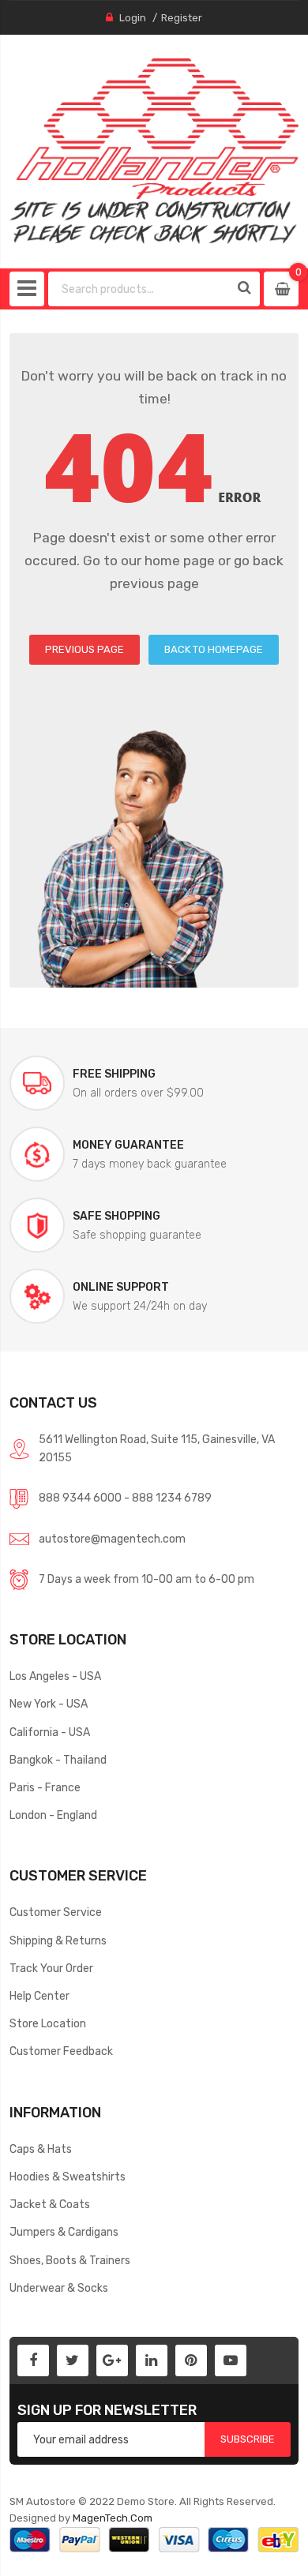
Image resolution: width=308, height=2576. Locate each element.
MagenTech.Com (113, 2518)
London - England (53, 1815)
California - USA (50, 1732)
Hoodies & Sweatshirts (68, 2177)
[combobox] (139, 289)
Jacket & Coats (50, 2204)
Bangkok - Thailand (58, 1760)
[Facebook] (33, 2360)
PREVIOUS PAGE (85, 649)
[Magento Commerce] (154, 151)
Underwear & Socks (59, 2288)
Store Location (48, 2023)
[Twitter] (73, 2360)
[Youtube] (231, 2360)
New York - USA (49, 1704)
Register (182, 18)
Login (133, 18)
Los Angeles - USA (55, 1676)
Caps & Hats (41, 2149)
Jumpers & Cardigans (64, 2232)
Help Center (39, 1996)
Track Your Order (51, 1968)
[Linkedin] (152, 2360)
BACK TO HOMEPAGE (214, 649)
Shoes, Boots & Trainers (70, 2260)
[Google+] (112, 2360)
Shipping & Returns (58, 1940)
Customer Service (56, 1912)
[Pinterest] (191, 2360)
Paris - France (45, 1787)
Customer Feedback (61, 2051)
